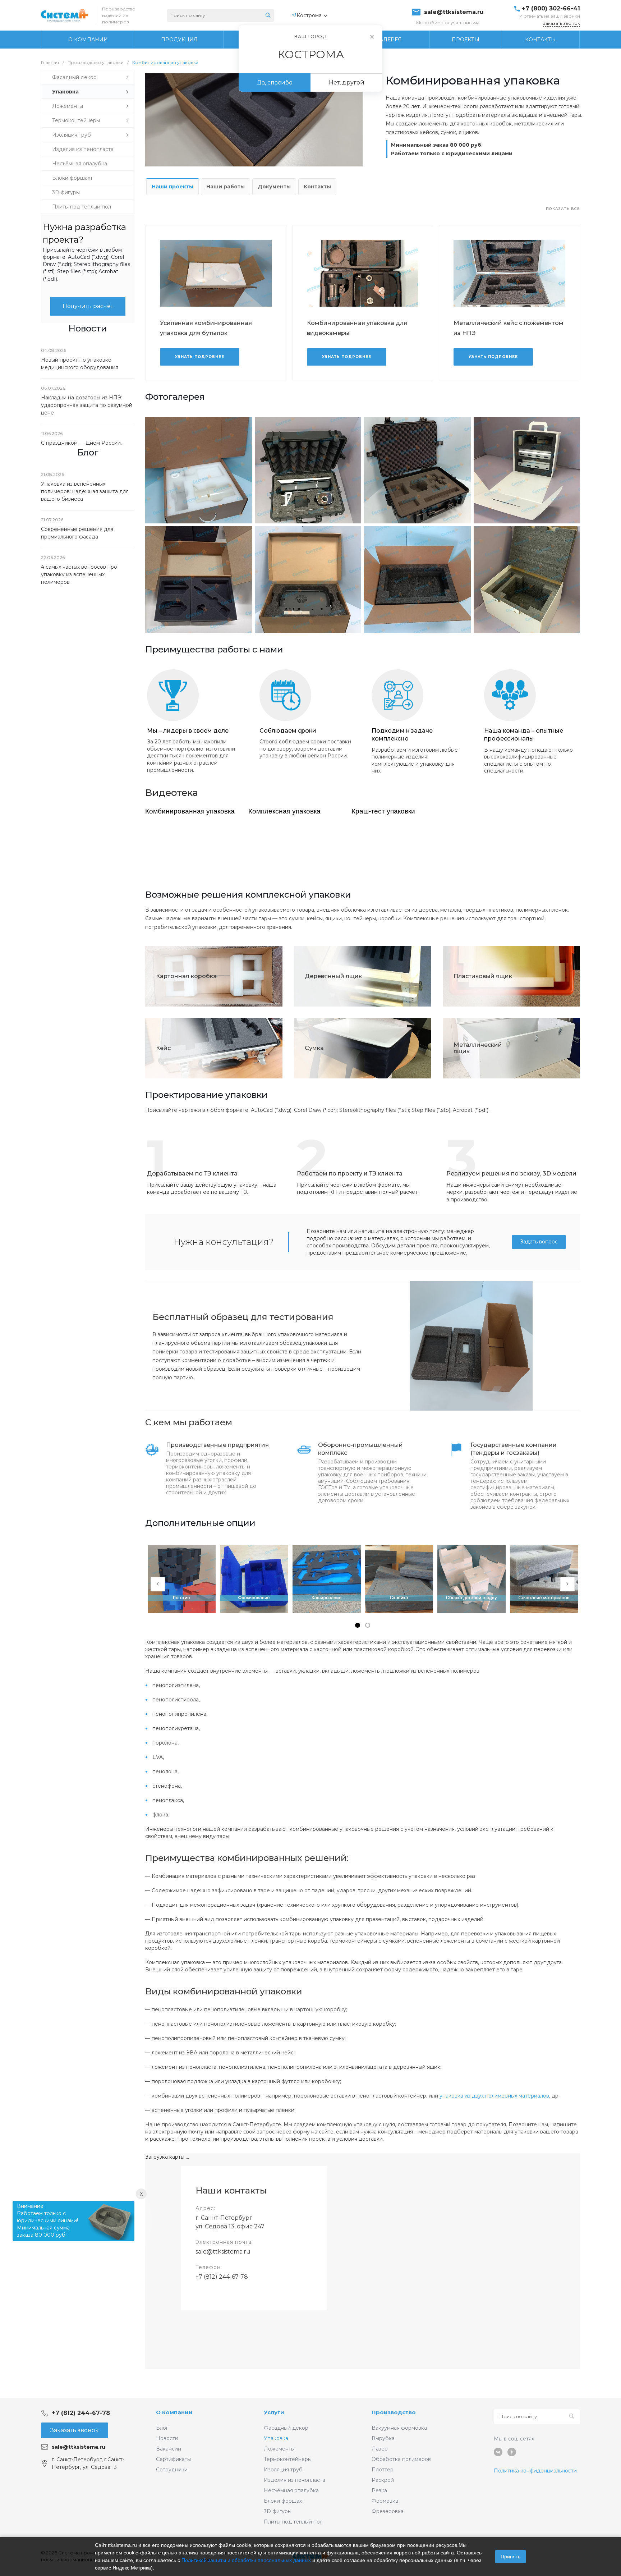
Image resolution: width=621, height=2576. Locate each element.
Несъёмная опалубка (291, 2490)
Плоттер (383, 2470)
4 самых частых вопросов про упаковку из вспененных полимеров (79, 574)
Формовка (385, 2501)
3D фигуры (278, 2511)
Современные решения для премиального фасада (77, 533)
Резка (379, 2490)
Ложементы (279, 2449)
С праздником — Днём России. (81, 443)
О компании (174, 2412)
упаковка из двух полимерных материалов (494, 2096)
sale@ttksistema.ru (454, 12)
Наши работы (226, 187)
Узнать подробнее (200, 357)
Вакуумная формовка (399, 2428)
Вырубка (383, 2438)
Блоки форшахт (284, 2501)
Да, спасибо (275, 82)
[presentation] (158, 1584)
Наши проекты (172, 187)
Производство (394, 2412)
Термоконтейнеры (288, 2459)
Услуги (274, 2412)
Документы (274, 187)
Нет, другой (347, 82)
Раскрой (383, 2480)
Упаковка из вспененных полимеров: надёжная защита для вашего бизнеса (85, 491)
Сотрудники (172, 2470)
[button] (358, 1625)
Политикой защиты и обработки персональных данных (246, 2560)
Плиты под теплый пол (293, 2522)
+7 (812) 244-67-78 (222, 2277)
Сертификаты (173, 2459)
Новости (167, 2438)
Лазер (380, 2449)
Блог (162, 2428)
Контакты (317, 187)
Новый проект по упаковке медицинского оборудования (80, 364)
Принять (510, 2557)
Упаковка (276, 2438)
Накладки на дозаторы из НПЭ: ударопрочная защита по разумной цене (87, 405)
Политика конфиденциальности (535, 2471)
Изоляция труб (283, 2470)
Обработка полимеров (401, 2459)
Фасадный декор (286, 2428)
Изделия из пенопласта (295, 2480)
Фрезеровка (388, 2511)
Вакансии (169, 2449)
